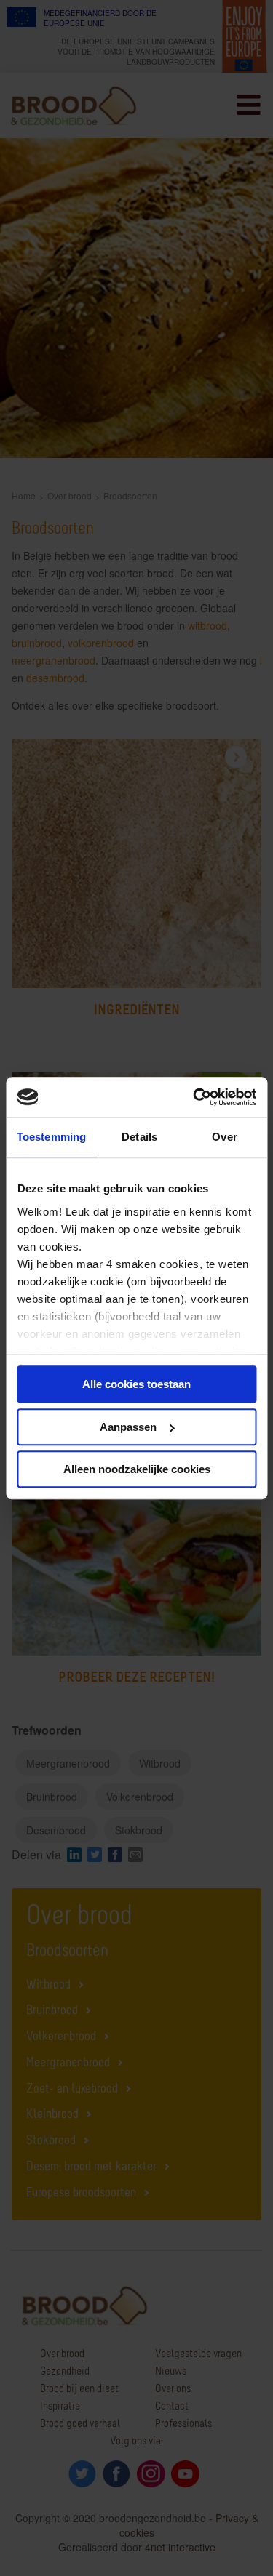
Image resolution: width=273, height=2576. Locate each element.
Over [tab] (224, 1137)
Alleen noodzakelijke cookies (137, 1469)
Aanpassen (128, 1427)
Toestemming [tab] (51, 1137)
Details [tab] (139, 1137)
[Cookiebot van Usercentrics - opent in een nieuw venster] (194, 1097)
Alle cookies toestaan (136, 1384)
